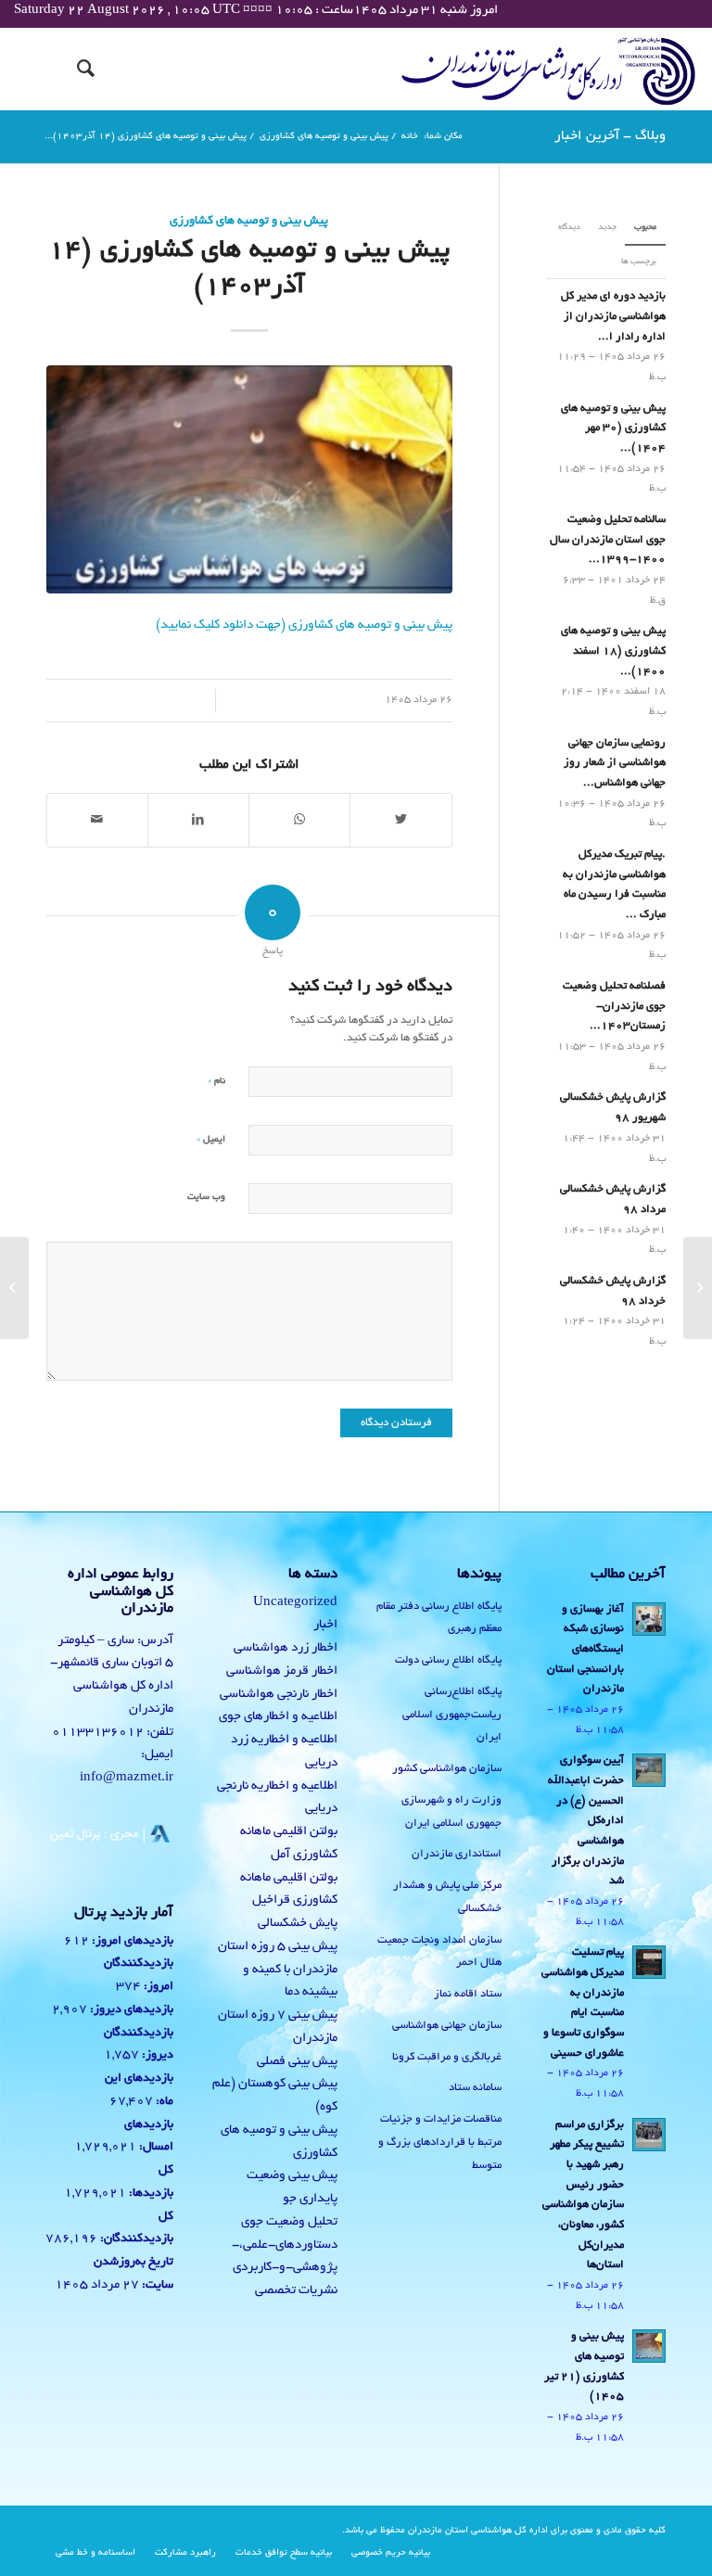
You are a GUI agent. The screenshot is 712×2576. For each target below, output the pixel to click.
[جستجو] (76, 69)
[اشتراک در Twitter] (401, 821)
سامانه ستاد (475, 2088)
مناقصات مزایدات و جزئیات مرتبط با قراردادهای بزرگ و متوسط (440, 2142)
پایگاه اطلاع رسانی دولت (448, 1660)
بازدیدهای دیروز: (130, 2010)
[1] (249, 480)
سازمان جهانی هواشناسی (447, 2026)
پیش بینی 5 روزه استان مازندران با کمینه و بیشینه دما (278, 1970)
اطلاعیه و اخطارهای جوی (278, 1717)
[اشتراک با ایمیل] (97, 821)
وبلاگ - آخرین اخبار (610, 136)
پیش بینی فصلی (297, 2062)
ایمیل (211, 1139)
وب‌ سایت (206, 1198)
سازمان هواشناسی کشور (447, 1769)
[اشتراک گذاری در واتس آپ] (299, 821)
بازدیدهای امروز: (131, 1942)
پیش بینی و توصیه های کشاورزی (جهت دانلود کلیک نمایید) (304, 625)
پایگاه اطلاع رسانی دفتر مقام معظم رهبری (439, 1618)
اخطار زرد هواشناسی (286, 1648)
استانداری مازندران (457, 1854)
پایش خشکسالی (298, 1924)
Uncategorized (295, 1603)
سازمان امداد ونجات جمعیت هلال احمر (439, 1952)
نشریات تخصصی (296, 2291)
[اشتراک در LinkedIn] (198, 821)
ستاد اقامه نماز (468, 1994)
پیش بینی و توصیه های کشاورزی (249, 222)
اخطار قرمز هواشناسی (282, 1671)
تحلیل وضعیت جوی (289, 2222)
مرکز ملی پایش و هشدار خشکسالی (447, 1897)
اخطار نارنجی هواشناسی (279, 1695)
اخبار (325, 1625)
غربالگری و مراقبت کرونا (447, 2057)
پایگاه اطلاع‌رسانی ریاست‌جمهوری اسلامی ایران (452, 1715)
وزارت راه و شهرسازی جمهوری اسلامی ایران (451, 1812)
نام (216, 1081)
